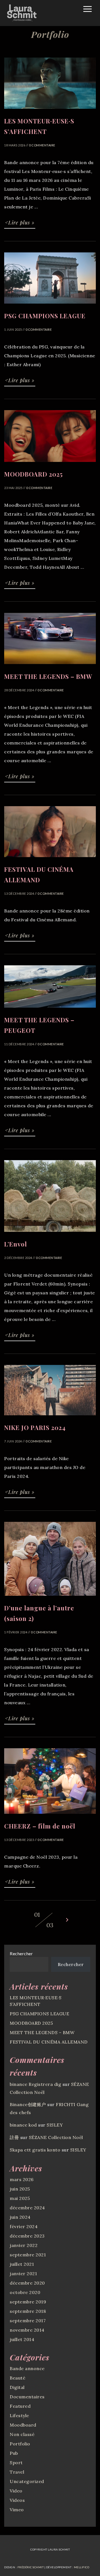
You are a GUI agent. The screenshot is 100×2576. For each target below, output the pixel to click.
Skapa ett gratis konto (35, 2150)
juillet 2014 (22, 2339)
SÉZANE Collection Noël (56, 2137)
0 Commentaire (42, 145)
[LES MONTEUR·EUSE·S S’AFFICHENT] (50, 111)
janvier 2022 (24, 2245)
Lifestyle (19, 2415)
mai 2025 (20, 2198)
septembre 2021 (28, 2255)
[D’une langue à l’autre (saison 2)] (50, 1598)
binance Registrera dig (35, 2084)
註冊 (14, 2137)
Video (16, 2491)
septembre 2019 (28, 2302)
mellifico (82, 2567)
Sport (16, 2463)
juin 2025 (20, 2189)
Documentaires (27, 2397)
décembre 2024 (27, 2208)
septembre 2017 (28, 2321)
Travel (17, 2472)
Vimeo (17, 2510)
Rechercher (21, 1953)
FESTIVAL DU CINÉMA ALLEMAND (49, 2042)
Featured (20, 2406)
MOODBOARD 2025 (31, 2023)
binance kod (23, 2125)
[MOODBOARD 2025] (50, 464)
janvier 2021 (23, 2274)
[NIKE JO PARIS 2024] (50, 1418)
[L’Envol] (50, 1234)
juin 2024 (20, 2217)
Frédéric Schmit (31, 2567)
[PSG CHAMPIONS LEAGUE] (50, 306)
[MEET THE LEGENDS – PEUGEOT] (50, 1010)
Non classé (22, 2434)
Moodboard (23, 2425)
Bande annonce (27, 2368)
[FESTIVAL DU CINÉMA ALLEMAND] (50, 860)
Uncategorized (27, 2481)
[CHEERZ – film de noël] (50, 1816)
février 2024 (24, 2226)
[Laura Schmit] (22, 20)
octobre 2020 (25, 2292)
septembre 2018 (28, 2311)
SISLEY (55, 2125)
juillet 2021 (22, 2264)
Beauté (17, 2378)
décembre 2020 (27, 2283)
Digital (17, 2387)
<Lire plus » (20, 223)
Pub (14, 2453)
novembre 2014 (27, 2330)
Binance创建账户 (28, 2104)
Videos (17, 2500)
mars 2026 (22, 2179)
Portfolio (20, 2444)
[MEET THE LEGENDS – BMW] (50, 667)
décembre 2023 (27, 2236)
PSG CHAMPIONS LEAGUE (39, 2014)
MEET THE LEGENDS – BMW (42, 2032)
